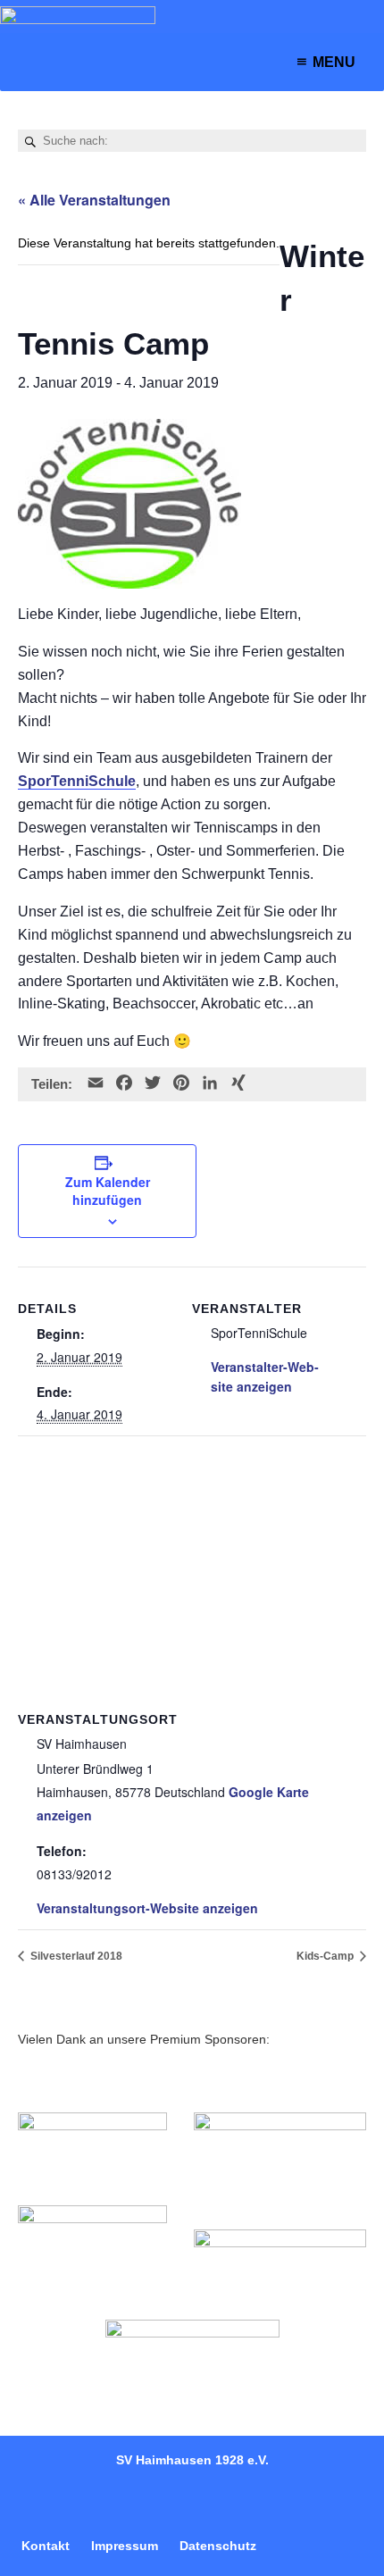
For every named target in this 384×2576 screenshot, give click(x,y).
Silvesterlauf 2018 (75, 1956)
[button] (334, 62)
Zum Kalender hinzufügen (108, 1191)
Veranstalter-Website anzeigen (265, 1376)
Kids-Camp (326, 1956)
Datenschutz (218, 2546)
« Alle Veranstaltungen (94, 200)
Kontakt (46, 2546)
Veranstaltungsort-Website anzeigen (147, 1908)
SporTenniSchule (77, 781)
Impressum (125, 2546)
